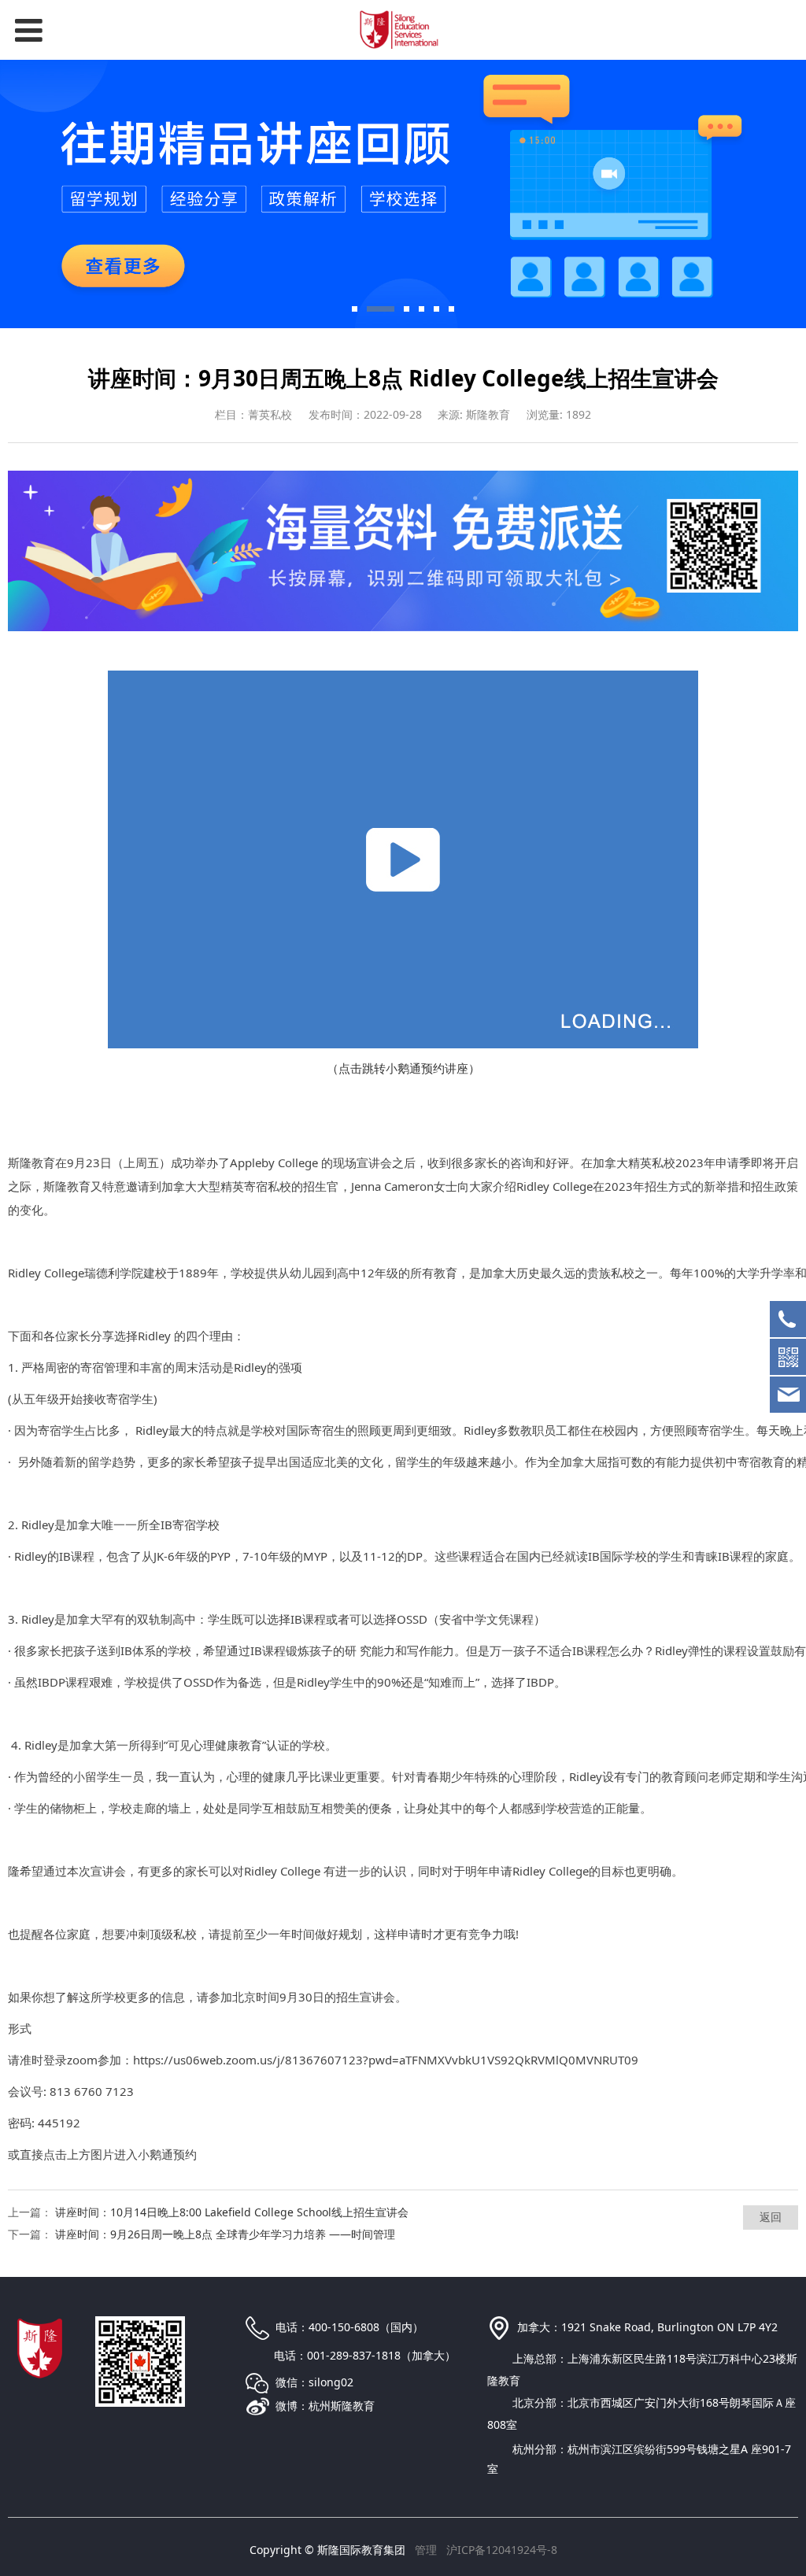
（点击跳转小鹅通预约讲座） (403, 1068)
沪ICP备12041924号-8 (502, 2550)
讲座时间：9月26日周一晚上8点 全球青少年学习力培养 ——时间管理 (225, 2234)
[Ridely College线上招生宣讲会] (403, 858)
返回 (771, 2217)
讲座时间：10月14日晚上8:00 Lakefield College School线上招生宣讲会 (232, 2212)
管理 (426, 2550)
